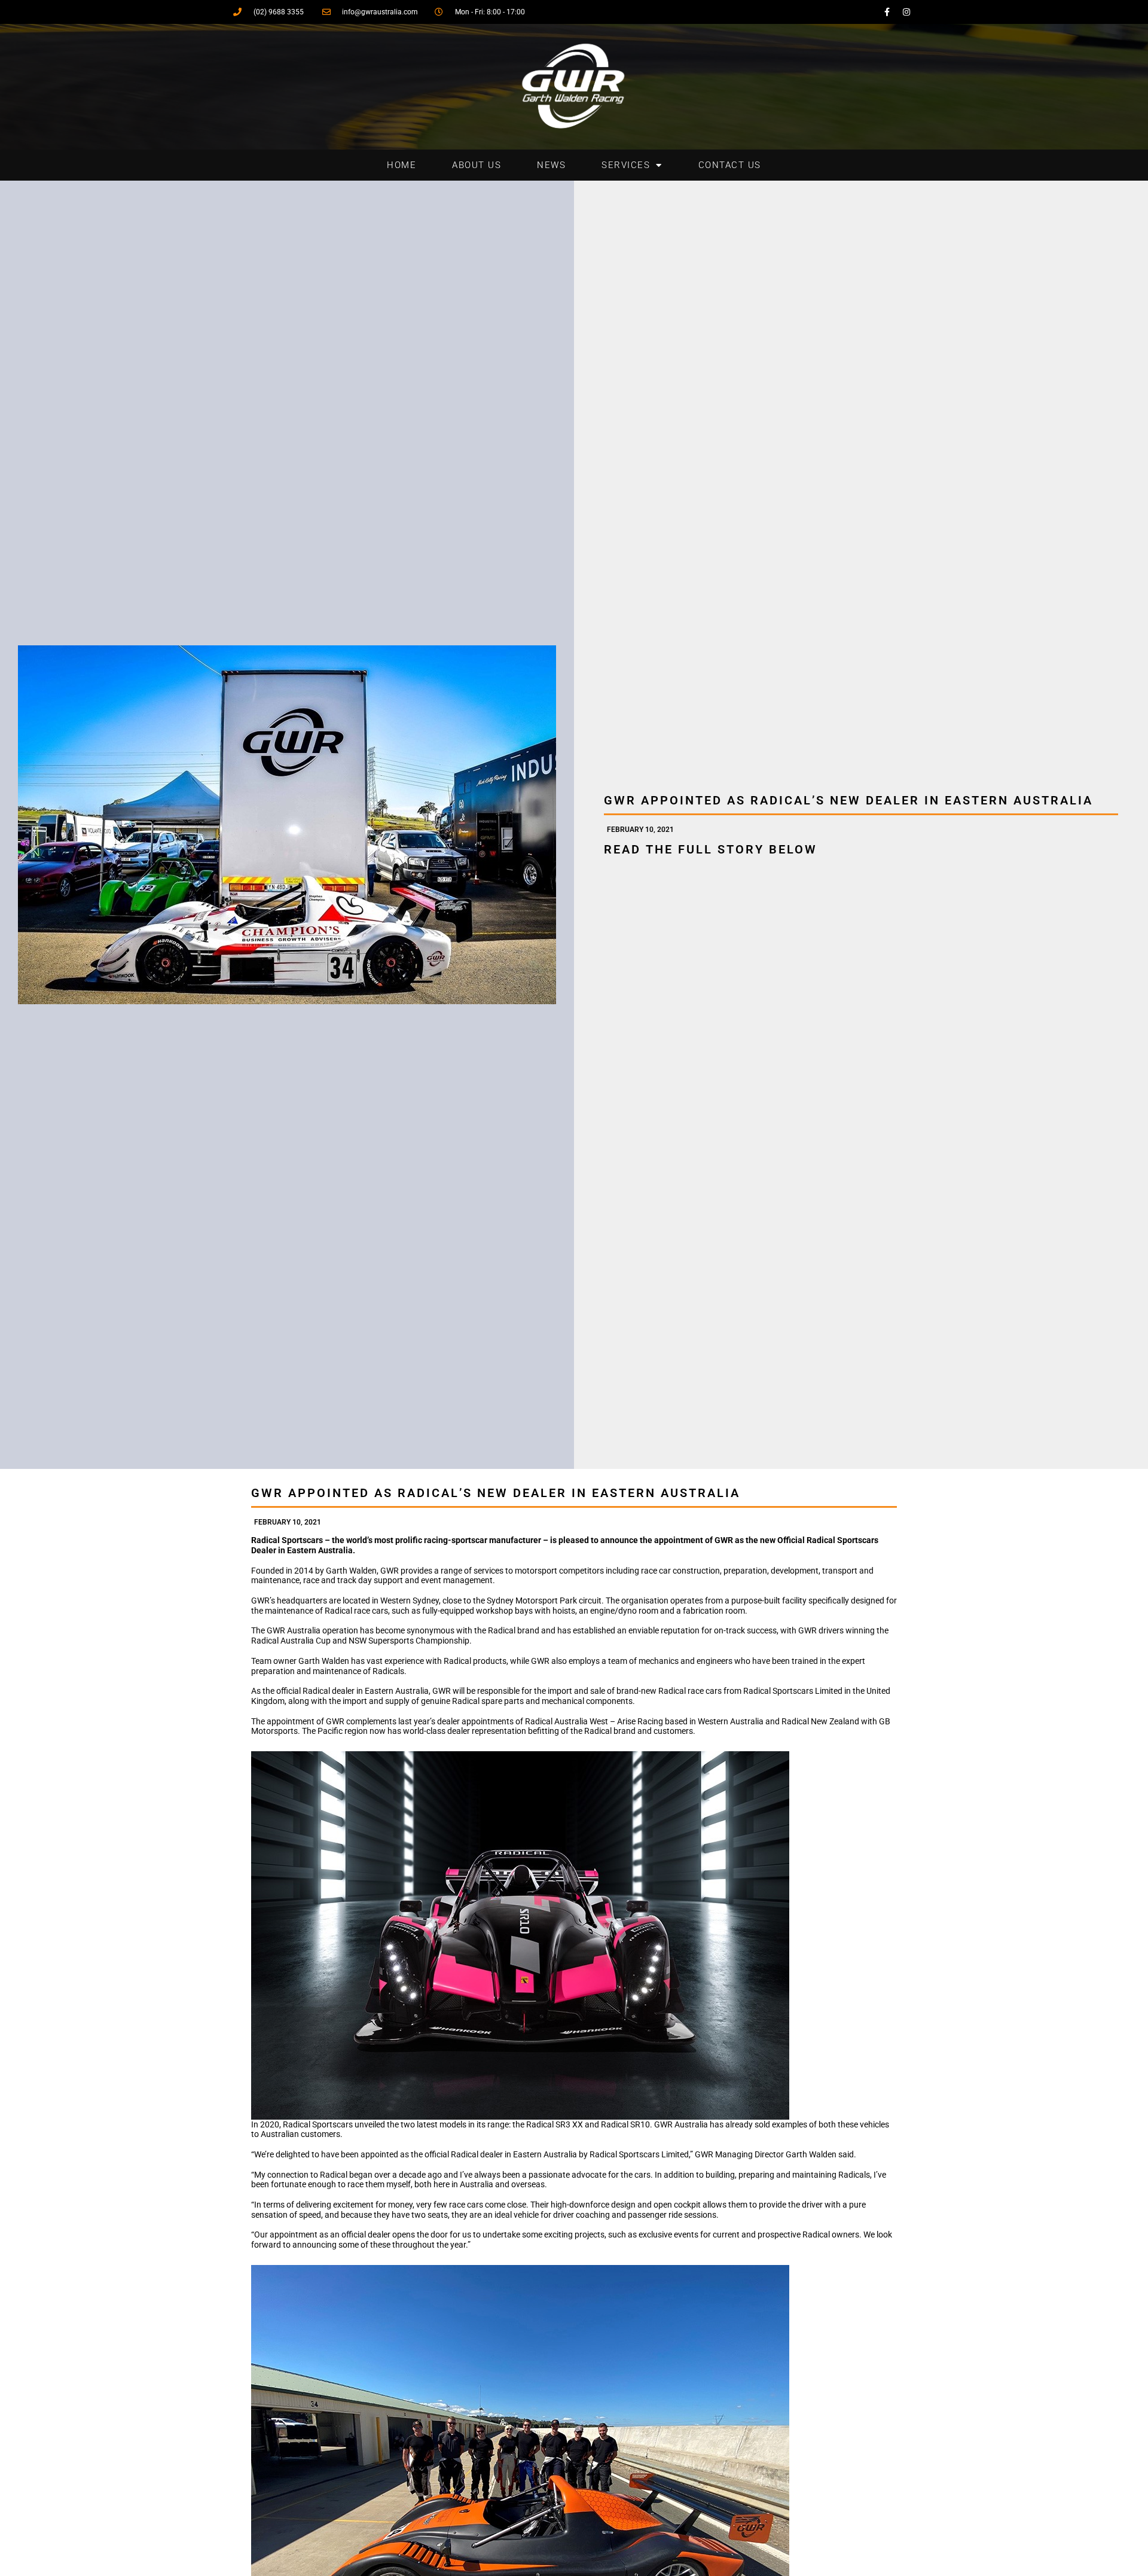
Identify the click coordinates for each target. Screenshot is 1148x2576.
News (551, 165)
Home (402, 165)
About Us (477, 165)
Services (626, 165)
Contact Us (730, 165)
